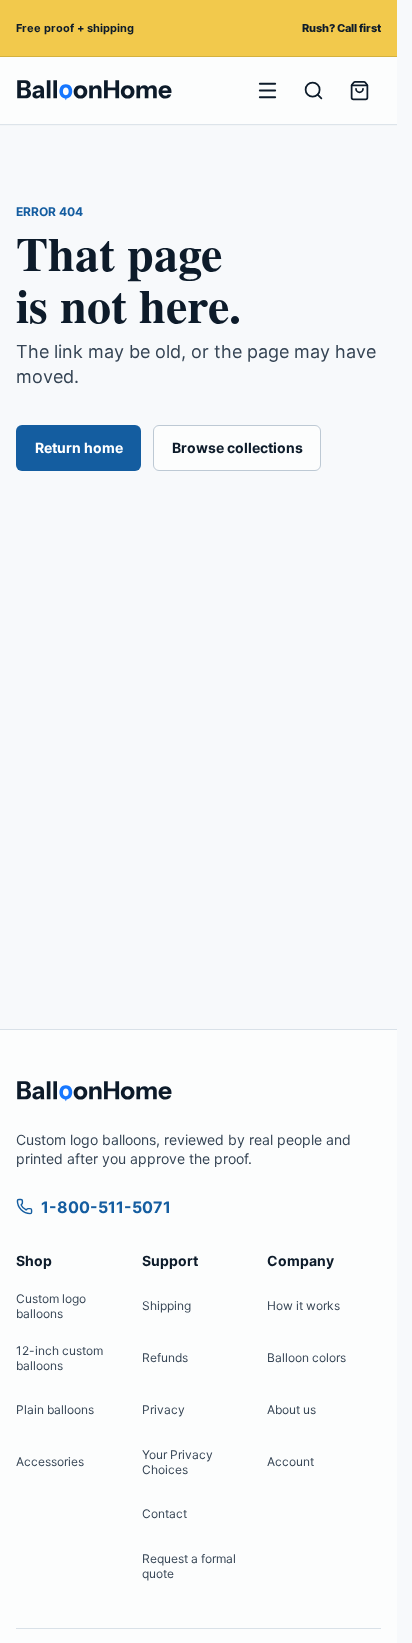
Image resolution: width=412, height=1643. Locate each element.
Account (290, 1461)
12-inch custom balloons (59, 1358)
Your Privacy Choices (177, 1462)
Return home (79, 447)
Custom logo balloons (51, 1306)
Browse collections (237, 447)
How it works (303, 1305)
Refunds (165, 1357)
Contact (164, 1513)
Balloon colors (306, 1357)
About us (291, 1409)
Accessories (50, 1461)
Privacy (163, 1409)
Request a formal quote (189, 1566)
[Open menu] (267, 91)
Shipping (166, 1305)
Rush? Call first (341, 28)
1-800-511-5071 (106, 1207)
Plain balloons (55, 1409)
